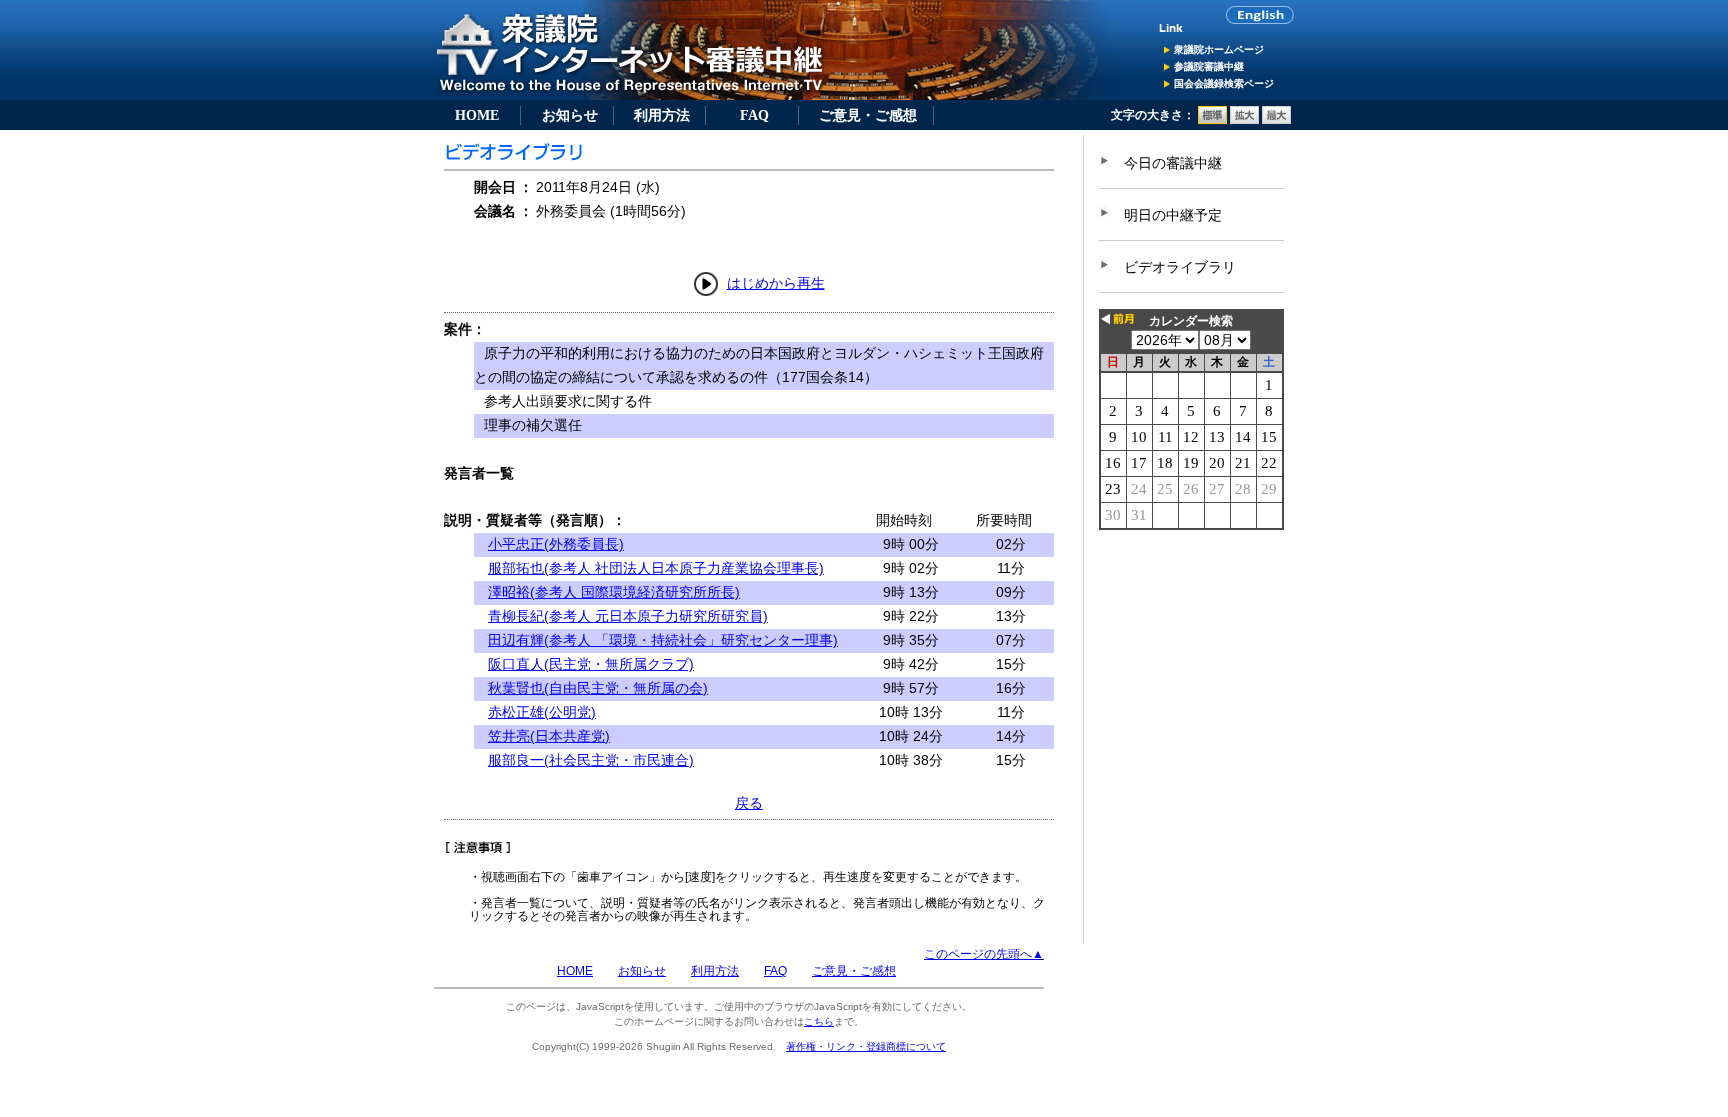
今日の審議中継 (1173, 163)
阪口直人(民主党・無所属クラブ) (591, 664)
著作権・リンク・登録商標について (866, 1046)
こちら (819, 1021)
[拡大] (1244, 120)
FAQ (754, 115)
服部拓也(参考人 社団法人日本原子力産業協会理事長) (656, 568)
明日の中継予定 (1173, 215)
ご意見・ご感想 (868, 115)
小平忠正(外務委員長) (556, 544)
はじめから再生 (776, 283)
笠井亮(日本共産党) (549, 736)
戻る (749, 803)
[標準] (1212, 120)
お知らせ (570, 115)
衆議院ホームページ (1219, 49)
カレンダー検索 (1191, 321)
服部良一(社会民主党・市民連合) (591, 760)
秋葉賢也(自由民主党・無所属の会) (598, 688)
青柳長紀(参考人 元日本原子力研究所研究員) (628, 616)
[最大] (1276, 120)
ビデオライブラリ (1180, 267)
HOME (477, 115)
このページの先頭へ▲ (984, 954)
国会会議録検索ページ (1224, 83)
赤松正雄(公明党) (542, 712)
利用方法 (662, 115)
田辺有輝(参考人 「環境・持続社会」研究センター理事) (663, 640)
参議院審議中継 (1209, 66)
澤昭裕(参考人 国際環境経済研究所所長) (614, 592)
